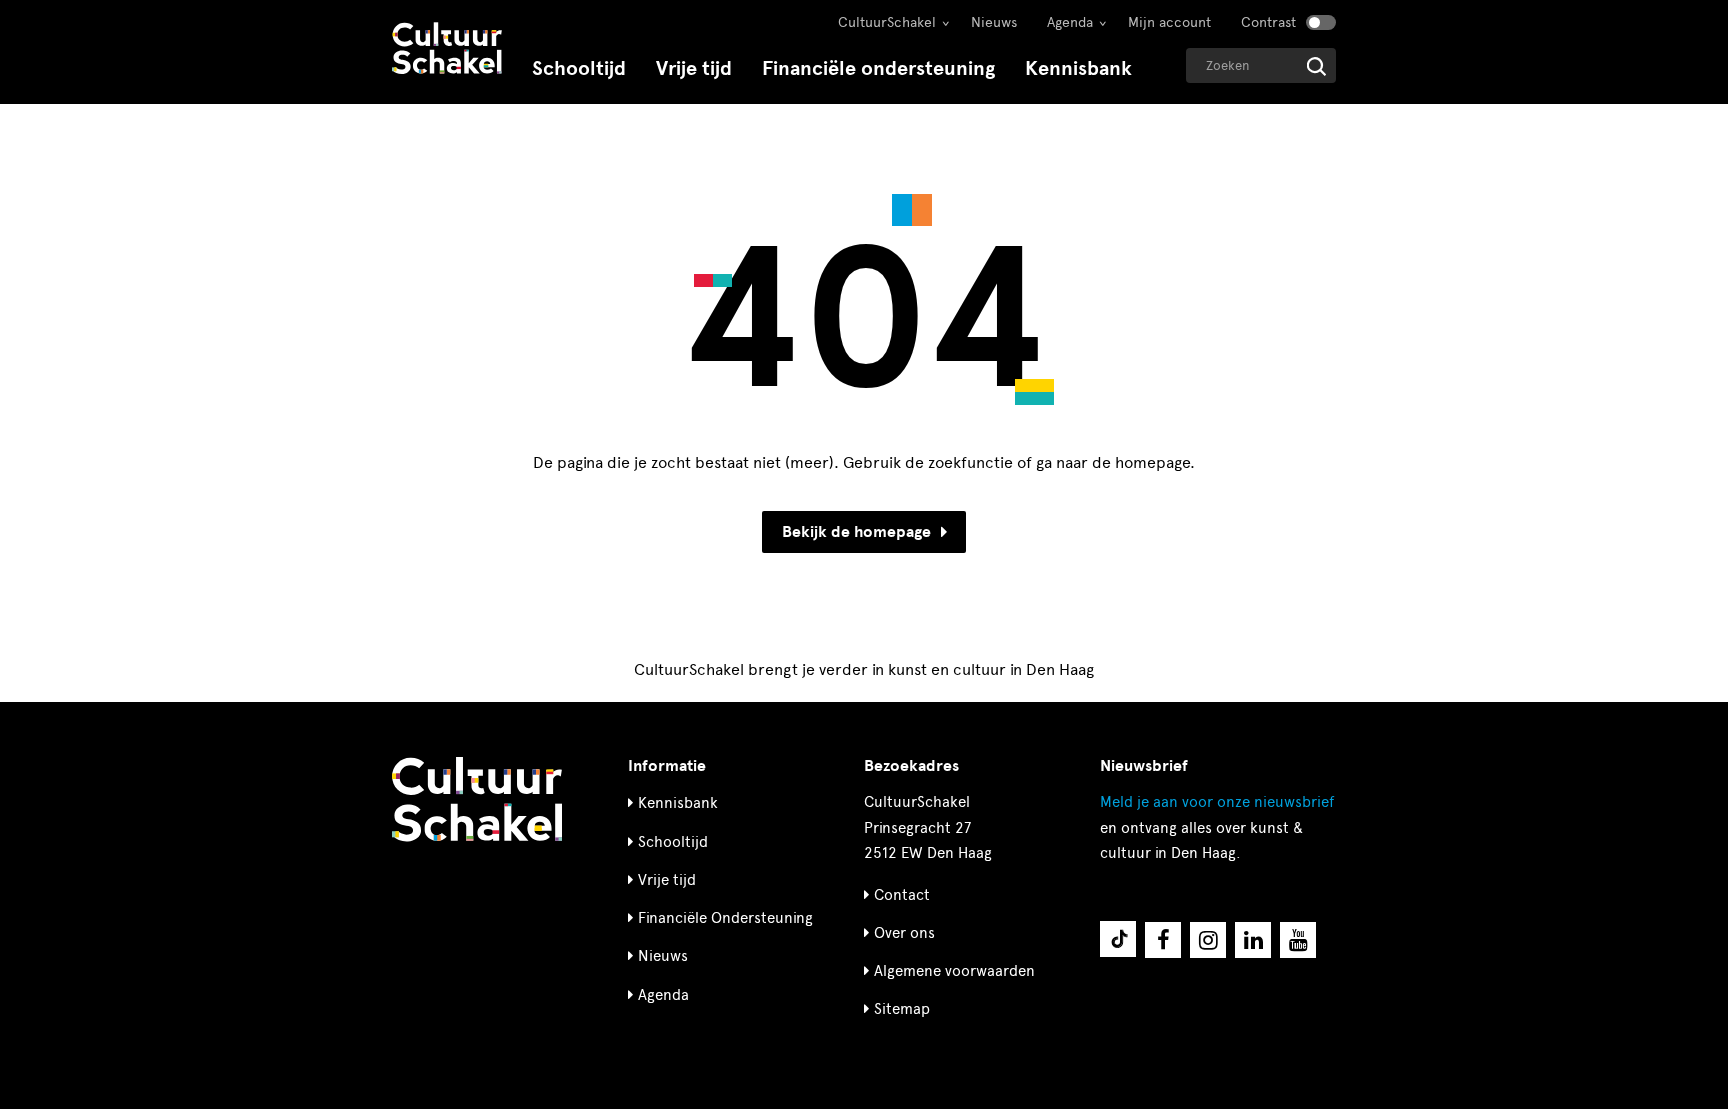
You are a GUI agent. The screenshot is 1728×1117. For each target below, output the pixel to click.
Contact (902, 895)
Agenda (1070, 22)
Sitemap (902, 1009)
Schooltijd (579, 68)
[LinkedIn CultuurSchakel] (1253, 940)
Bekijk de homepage (856, 532)
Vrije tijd (694, 68)
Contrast (1268, 22)
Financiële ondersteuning (878, 68)
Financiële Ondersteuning (725, 918)
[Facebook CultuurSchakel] (1163, 940)
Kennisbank (1078, 68)
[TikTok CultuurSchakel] (1118, 939)
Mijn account (1169, 22)
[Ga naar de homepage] (447, 50)
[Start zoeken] (1316, 66)
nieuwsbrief (1217, 802)
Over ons (904, 933)
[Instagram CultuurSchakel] (1208, 940)
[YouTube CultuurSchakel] (1298, 940)
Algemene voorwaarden (954, 971)
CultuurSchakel (887, 22)
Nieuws (994, 22)
